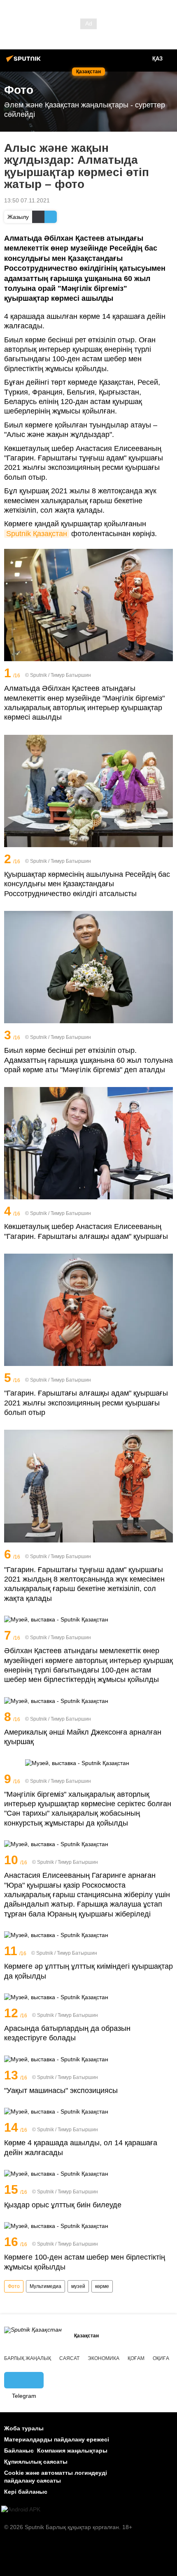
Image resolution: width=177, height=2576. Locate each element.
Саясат (69, 2358)
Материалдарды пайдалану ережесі (57, 2439)
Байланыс (19, 2451)
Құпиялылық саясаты (36, 2462)
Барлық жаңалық (28, 2358)
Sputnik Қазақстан (37, 534)
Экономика (104, 2358)
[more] (168, 674)
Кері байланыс (26, 2492)
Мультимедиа (45, 2286)
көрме (102, 2286)
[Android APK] (21, 2510)
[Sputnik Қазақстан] (25, 62)
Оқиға (161, 2358)
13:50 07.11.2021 (27, 200)
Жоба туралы (24, 2428)
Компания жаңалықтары (72, 2451)
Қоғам (136, 2358)
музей (78, 2286)
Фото (14, 2286)
